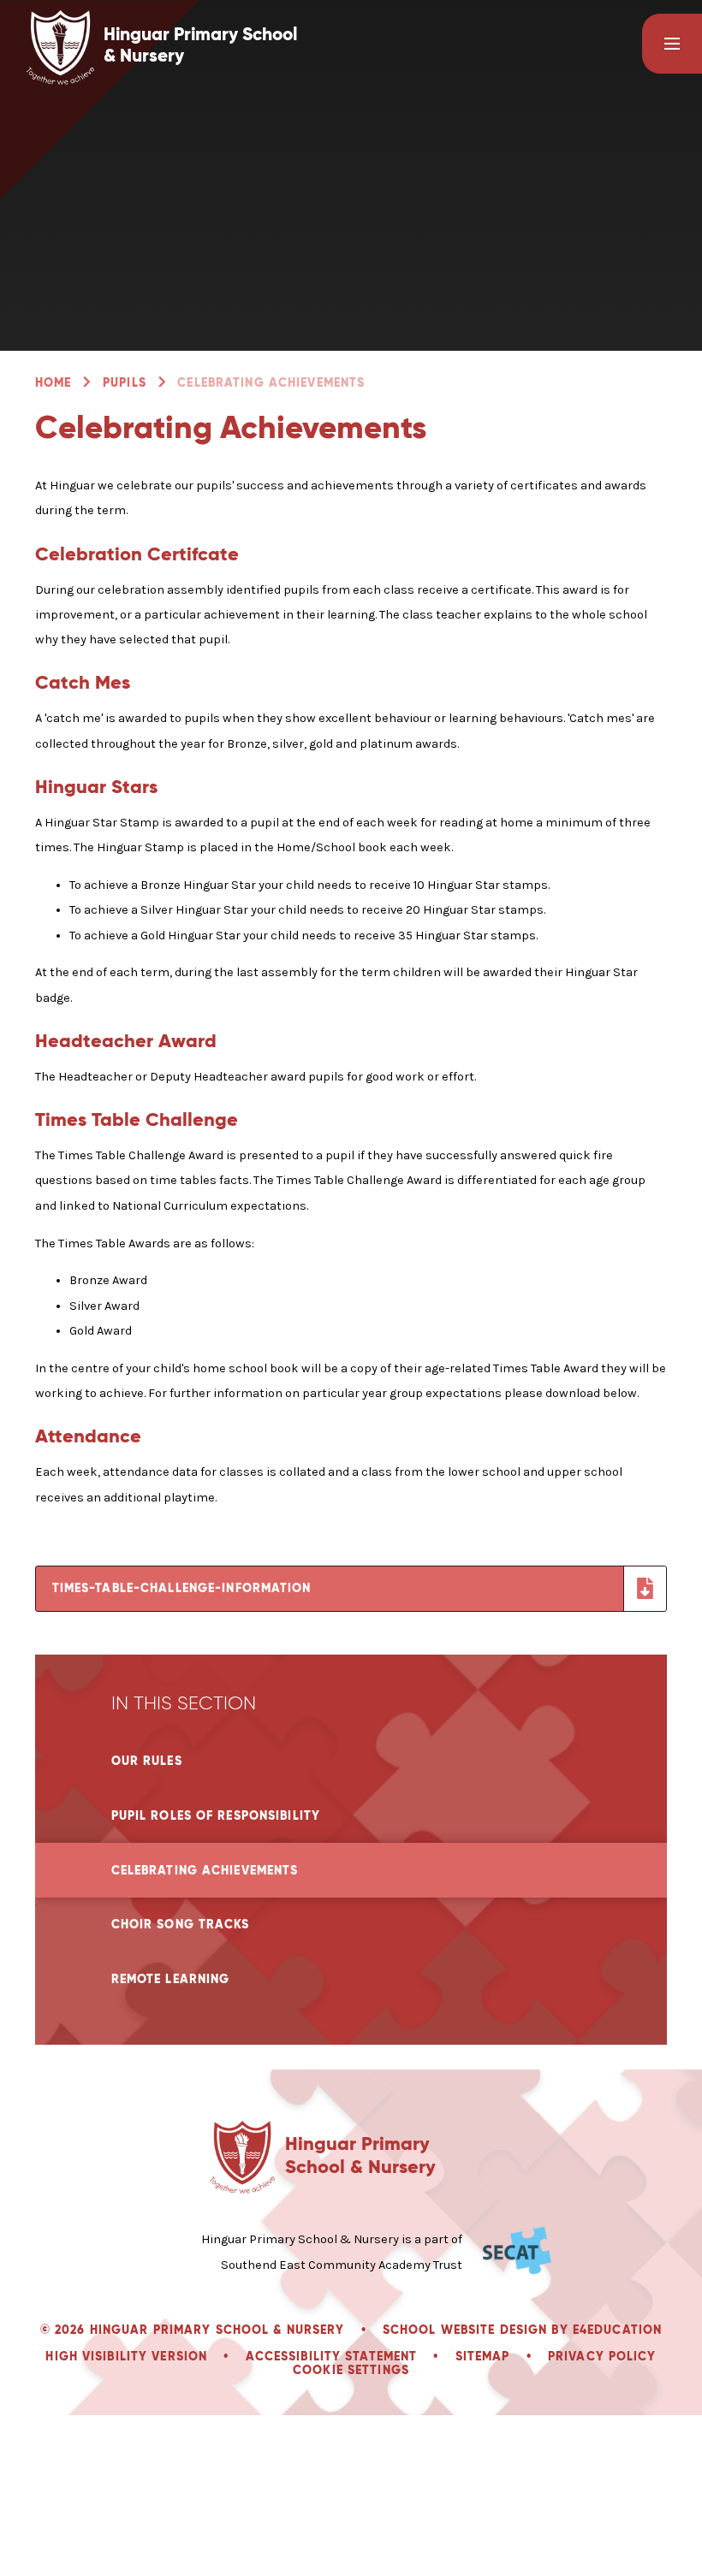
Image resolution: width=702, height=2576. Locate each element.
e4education (617, 2330)
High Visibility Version (126, 2356)
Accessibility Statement (332, 2356)
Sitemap (483, 2356)
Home (53, 382)
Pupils (125, 382)
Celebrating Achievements (271, 382)
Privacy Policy (602, 2356)
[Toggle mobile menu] (672, 44)
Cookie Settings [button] (351, 2370)
